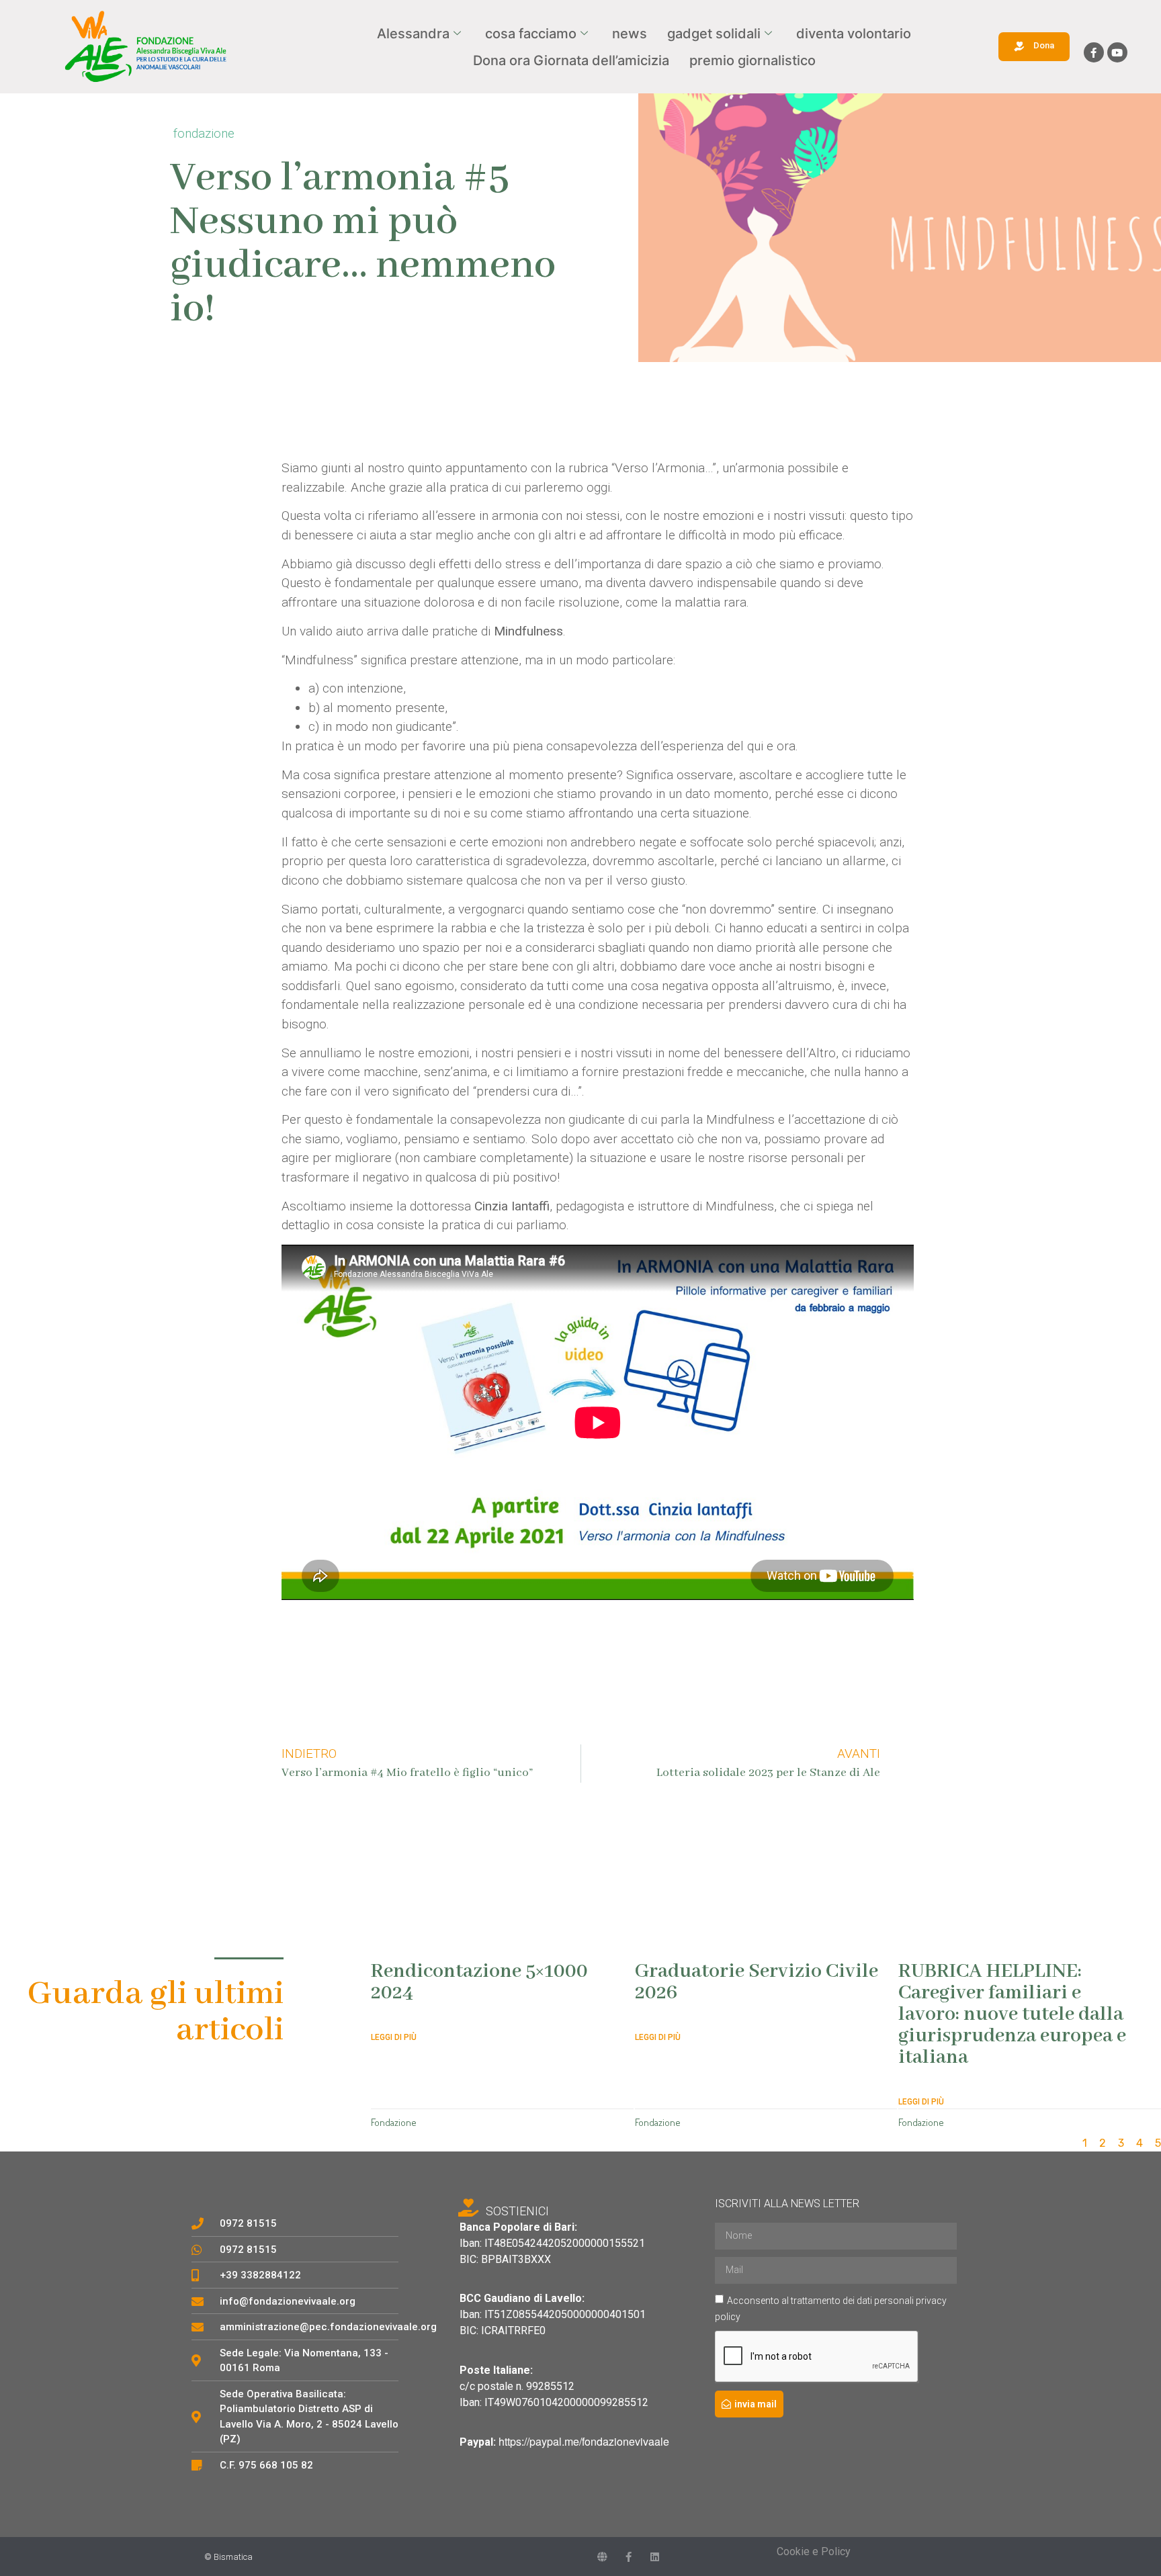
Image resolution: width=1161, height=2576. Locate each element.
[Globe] (602, 2557)
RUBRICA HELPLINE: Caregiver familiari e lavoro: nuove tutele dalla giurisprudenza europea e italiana (1012, 2014)
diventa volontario (854, 34)
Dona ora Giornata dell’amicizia (571, 60)
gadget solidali (714, 34)
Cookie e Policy (814, 2551)
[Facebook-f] (1094, 52)
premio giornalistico (752, 60)
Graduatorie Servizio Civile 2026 (757, 1982)
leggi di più (394, 2037)
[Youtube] (1117, 52)
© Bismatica (228, 2557)
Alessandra (413, 34)
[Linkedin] (655, 2557)
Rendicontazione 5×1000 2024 (479, 1982)
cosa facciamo (531, 34)
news (630, 34)
